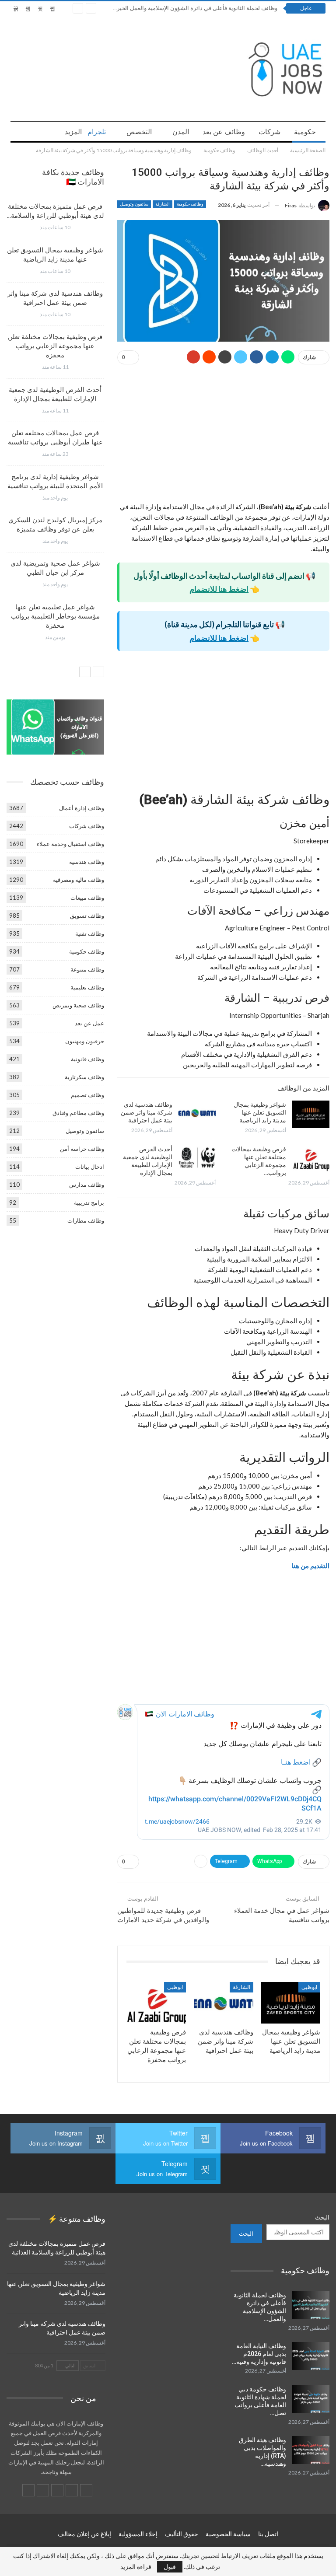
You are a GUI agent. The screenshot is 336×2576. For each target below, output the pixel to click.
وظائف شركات (87, 826)
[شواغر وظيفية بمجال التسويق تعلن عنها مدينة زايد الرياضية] (311, 1115)
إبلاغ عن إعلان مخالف (84, 2534)
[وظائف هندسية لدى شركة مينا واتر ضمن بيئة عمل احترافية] (197, 1115)
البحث (322, 2217)
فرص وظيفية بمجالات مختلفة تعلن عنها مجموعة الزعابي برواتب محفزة (55, 346)
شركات (269, 132)
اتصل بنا (268, 2534)
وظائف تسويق (87, 916)
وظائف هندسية (87, 862)
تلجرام (97, 132)
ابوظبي (309, 1987)
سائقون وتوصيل (134, 204)
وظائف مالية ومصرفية (79, 880)
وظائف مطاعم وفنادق (78, 1113)
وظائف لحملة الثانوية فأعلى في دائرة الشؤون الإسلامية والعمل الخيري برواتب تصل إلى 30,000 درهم (159, 8)
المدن (181, 132)
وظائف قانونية (87, 1059)
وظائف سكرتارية (84, 1077)
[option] (55, 425)
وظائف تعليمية (87, 987)
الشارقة (163, 204)
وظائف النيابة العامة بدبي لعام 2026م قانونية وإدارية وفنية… (259, 2354)
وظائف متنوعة (87, 969)
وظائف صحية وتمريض (78, 1005)
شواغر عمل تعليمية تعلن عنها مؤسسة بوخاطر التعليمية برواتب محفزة (55, 616)
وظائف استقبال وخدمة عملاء (70, 844)
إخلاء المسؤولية (138, 2534)
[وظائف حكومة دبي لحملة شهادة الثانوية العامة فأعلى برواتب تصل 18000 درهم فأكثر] (311, 2399)
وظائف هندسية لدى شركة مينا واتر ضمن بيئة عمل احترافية (147, 1112)
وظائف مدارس (87, 1185)
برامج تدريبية (89, 1202)
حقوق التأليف (182, 2534)
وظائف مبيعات (87, 898)
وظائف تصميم (87, 1095)
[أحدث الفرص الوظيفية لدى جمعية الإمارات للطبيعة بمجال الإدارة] (197, 1159)
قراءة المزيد (136, 2567)
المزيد (73, 132)
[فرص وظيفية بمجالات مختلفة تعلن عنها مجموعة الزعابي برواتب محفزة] (311, 1159)
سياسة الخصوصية (228, 2534)
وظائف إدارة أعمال (82, 808)
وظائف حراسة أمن (82, 1149)
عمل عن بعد (89, 1023)
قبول (170, 2567)
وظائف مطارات (86, 1220)
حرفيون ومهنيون (85, 1041)
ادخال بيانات (90, 1167)
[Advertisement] (223, 437)
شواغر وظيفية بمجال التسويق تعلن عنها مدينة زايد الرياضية (260, 1112)
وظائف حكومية (190, 204)
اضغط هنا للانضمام (219, 589)
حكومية (305, 132)
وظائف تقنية (90, 933)
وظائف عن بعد (224, 132)
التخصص (139, 132)
